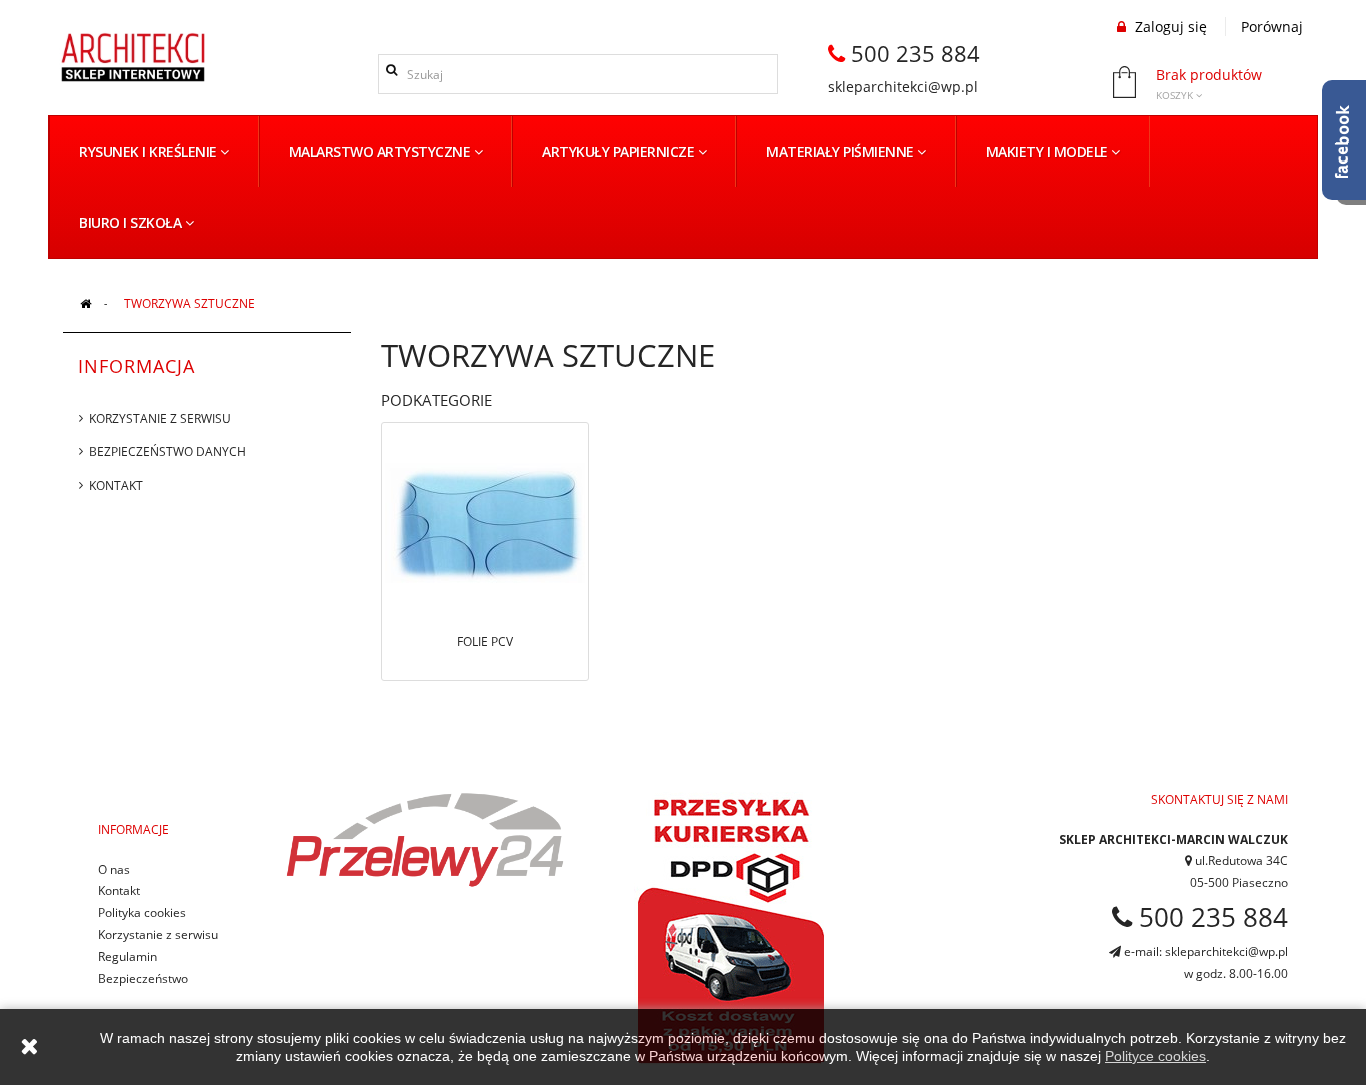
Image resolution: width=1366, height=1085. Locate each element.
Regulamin (127, 956)
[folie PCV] (485, 521)
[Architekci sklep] (133, 56)
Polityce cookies (1155, 1056)
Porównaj (1272, 26)
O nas (114, 869)
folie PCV (485, 641)
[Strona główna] (85, 303)
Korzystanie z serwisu (160, 418)
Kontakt (116, 485)
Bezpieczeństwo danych (167, 451)
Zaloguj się (1169, 26)
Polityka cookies (142, 912)
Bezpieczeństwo (143, 978)
